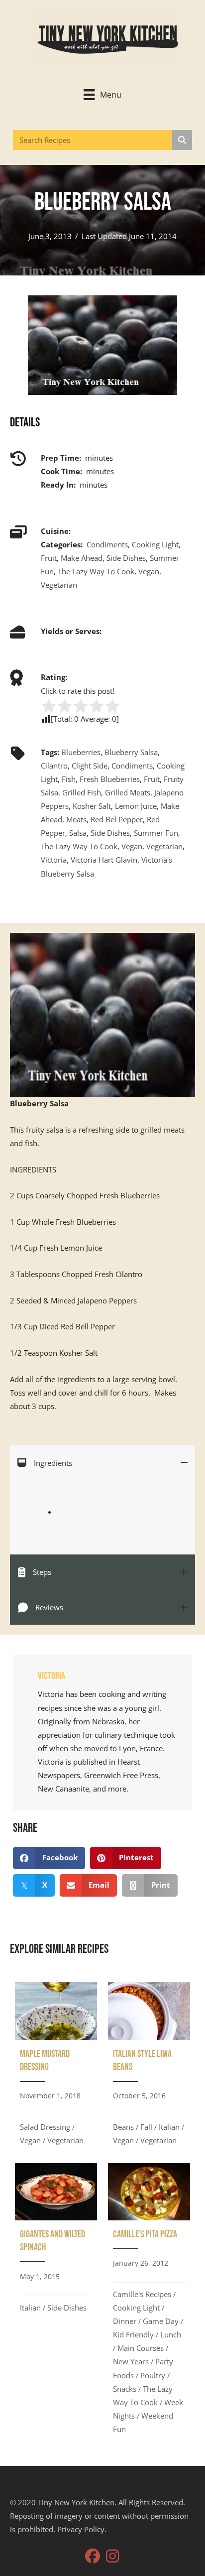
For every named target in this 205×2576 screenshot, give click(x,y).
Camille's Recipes (142, 2294)
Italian (169, 2127)
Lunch (171, 2334)
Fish (69, 779)
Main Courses (141, 2348)
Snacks (125, 2389)
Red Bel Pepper (117, 819)
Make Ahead (82, 558)
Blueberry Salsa (131, 752)
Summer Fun (156, 833)
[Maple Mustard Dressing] (56, 2067)
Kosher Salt (92, 806)
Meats (76, 819)
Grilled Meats (128, 792)
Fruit (49, 558)
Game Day (161, 2321)
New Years (131, 2361)
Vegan (149, 571)
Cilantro (54, 766)
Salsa (78, 833)
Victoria (54, 860)
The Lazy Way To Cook (96, 571)
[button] (93, 2556)
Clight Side (90, 766)
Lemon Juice (136, 806)
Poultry (153, 2375)
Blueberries (81, 752)
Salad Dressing (45, 2127)
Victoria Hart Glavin (104, 860)
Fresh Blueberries (110, 779)
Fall (146, 2127)
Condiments (107, 544)
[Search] (182, 140)
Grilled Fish (82, 792)
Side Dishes (126, 558)
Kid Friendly (133, 2334)
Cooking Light (155, 544)
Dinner (125, 2321)
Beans (123, 2127)
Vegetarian (59, 585)
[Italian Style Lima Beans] (149, 2067)
